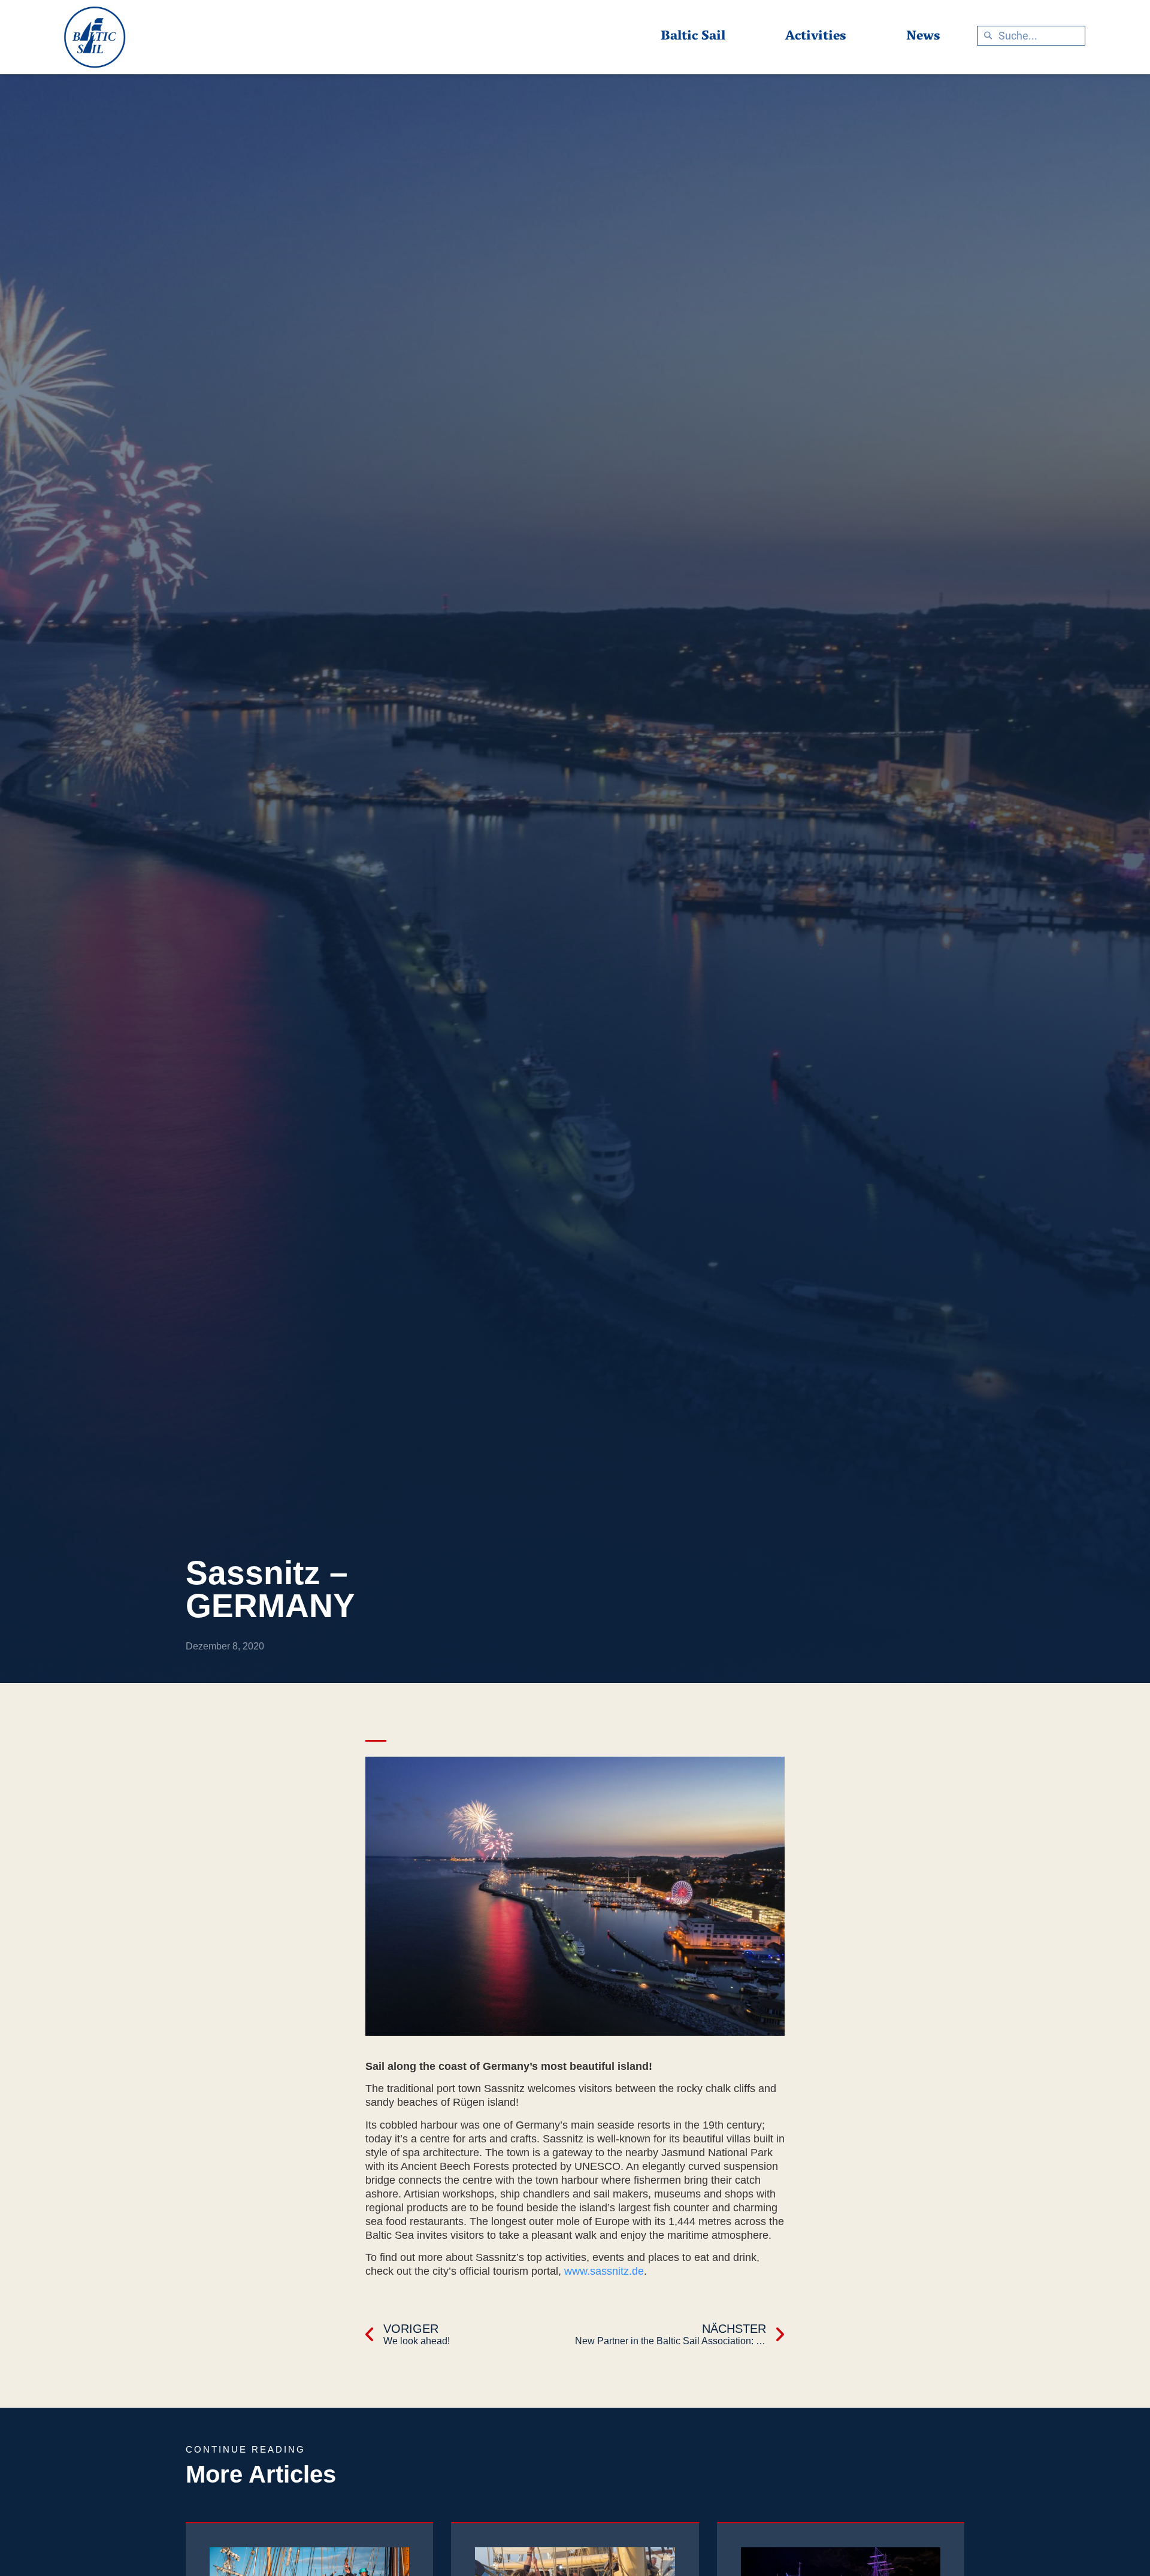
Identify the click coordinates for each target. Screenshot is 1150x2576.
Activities (816, 37)
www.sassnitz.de (604, 2271)
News (923, 37)
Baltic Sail (693, 37)
